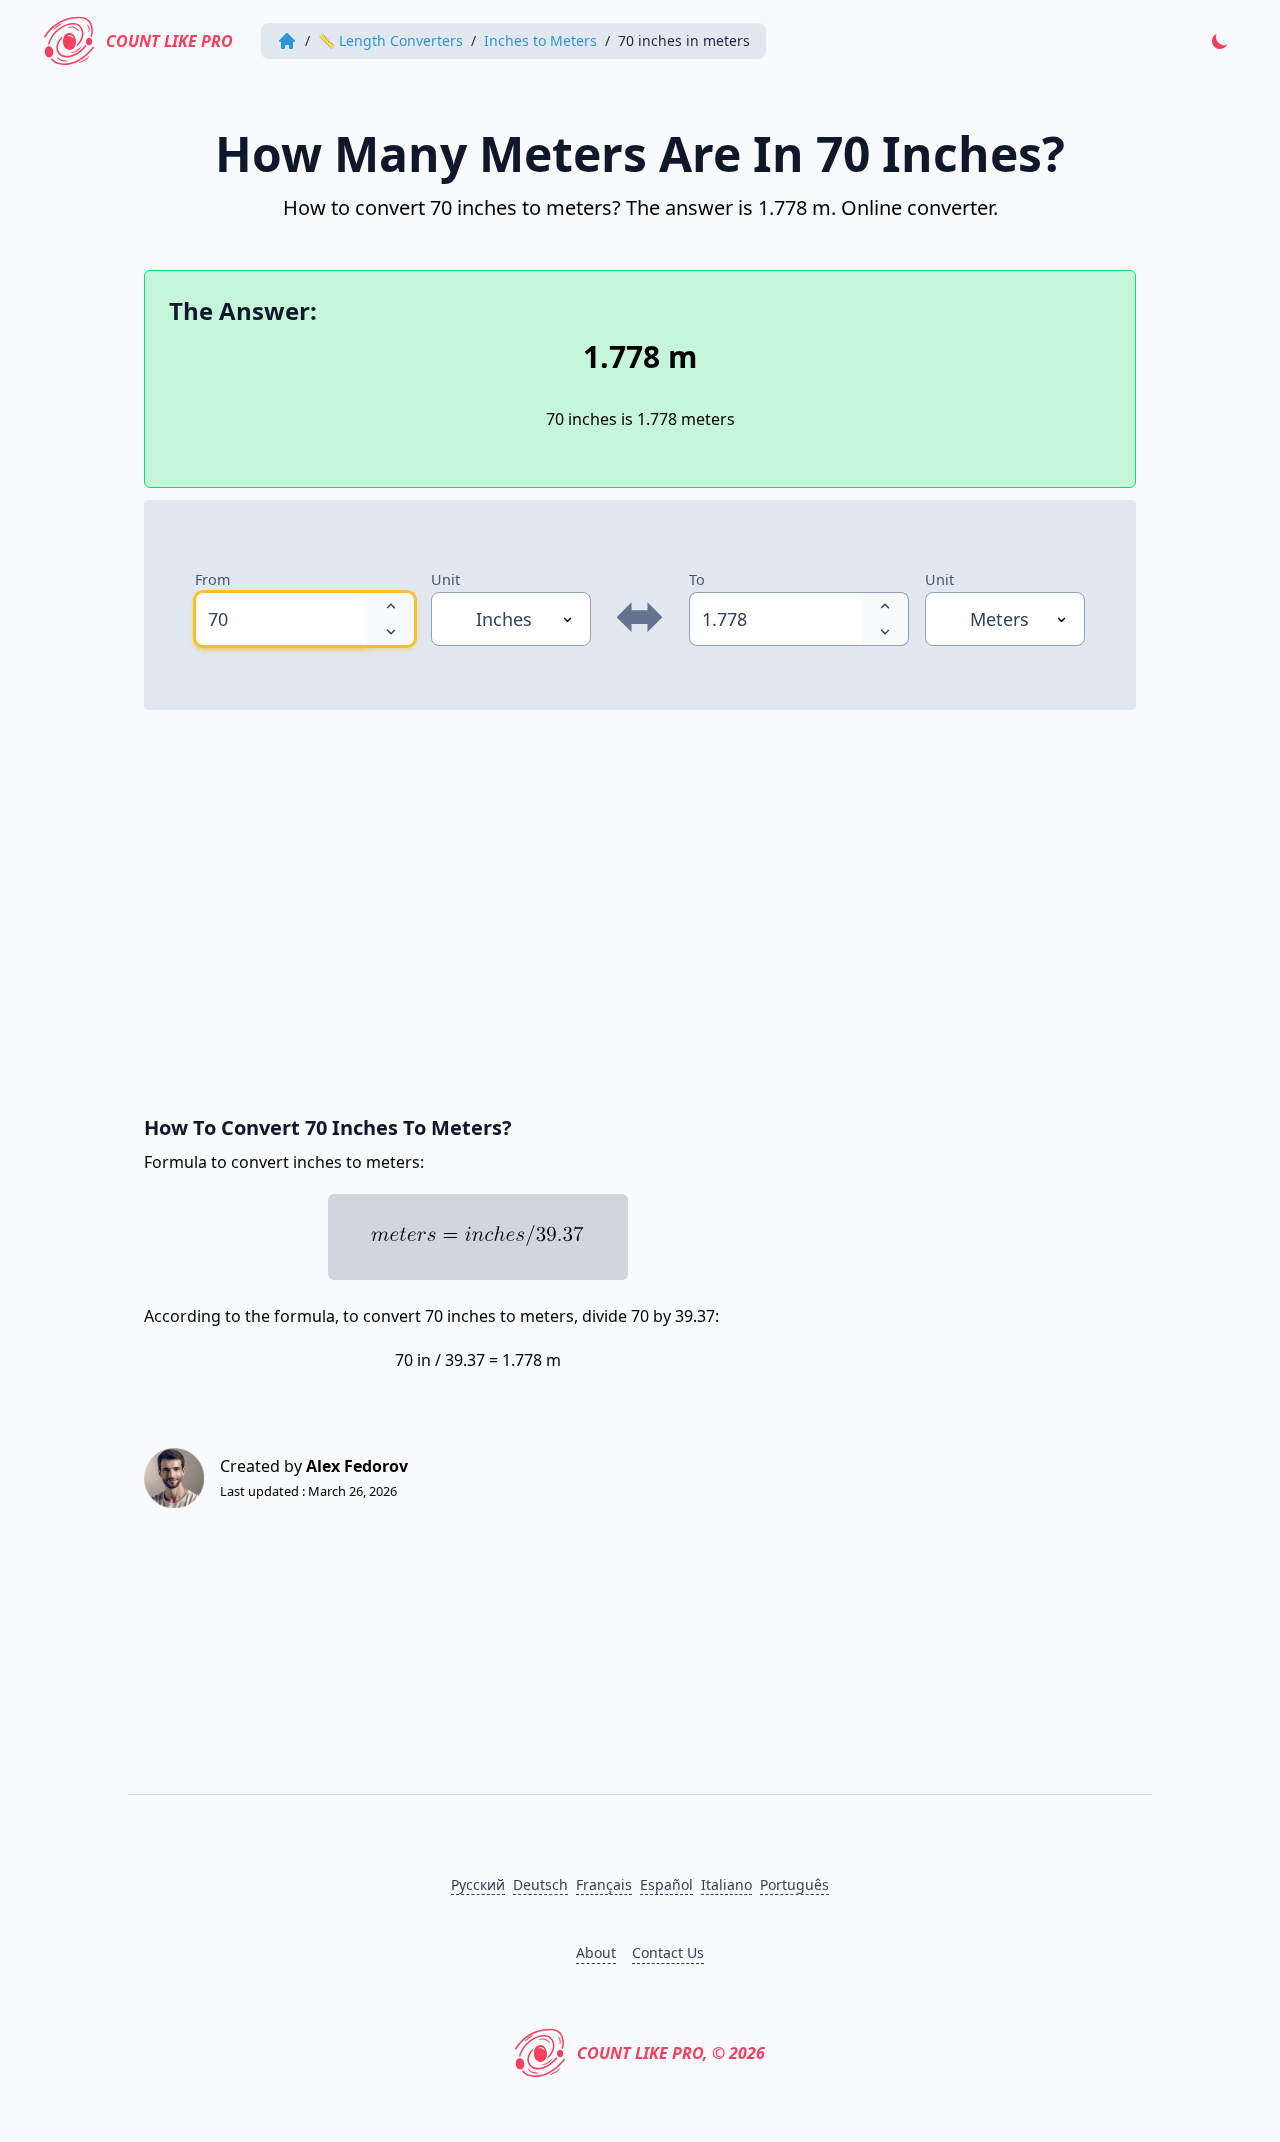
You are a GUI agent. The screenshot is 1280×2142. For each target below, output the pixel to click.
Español (666, 1884)
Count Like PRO (169, 41)
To (697, 579)
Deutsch (540, 1884)
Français (604, 1884)
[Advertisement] (640, 902)
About (596, 1952)
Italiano (726, 1884)
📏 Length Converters (390, 40)
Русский (478, 1884)
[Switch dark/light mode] (1220, 41)
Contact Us (668, 1952)
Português (794, 1884)
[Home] (287, 41)
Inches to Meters (540, 40)
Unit (445, 579)
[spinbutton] (281, 619)
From (212, 579)
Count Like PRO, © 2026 (671, 2053)
